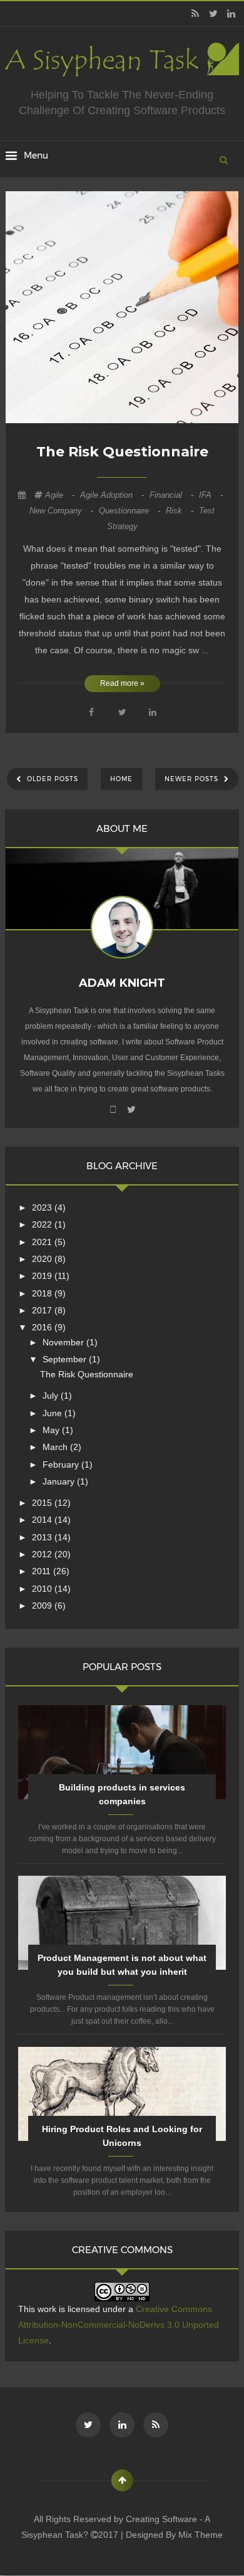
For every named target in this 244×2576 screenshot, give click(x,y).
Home (121, 779)
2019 (43, 1276)
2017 (43, 1310)
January (60, 1481)
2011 (43, 1571)
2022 (43, 1224)
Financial (173, 495)
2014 (43, 1520)
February (62, 1464)
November (64, 1342)
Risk (181, 511)
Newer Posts (193, 779)
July (52, 1396)
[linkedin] (231, 14)
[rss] (195, 14)
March (56, 1447)
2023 (43, 1207)
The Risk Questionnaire (122, 452)
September (66, 1359)
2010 (43, 1589)
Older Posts (51, 779)
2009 (43, 1606)
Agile (61, 495)
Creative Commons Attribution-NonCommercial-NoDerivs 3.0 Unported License (119, 2325)
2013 (43, 1537)
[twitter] (213, 14)
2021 (43, 1242)
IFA (211, 495)
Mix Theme (201, 2535)
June (53, 1413)
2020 (43, 1259)
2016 (43, 1327)
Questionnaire (131, 511)
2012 (43, 1554)
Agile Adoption (113, 495)
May (52, 1430)
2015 (43, 1503)
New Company (63, 511)
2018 (43, 1293)
